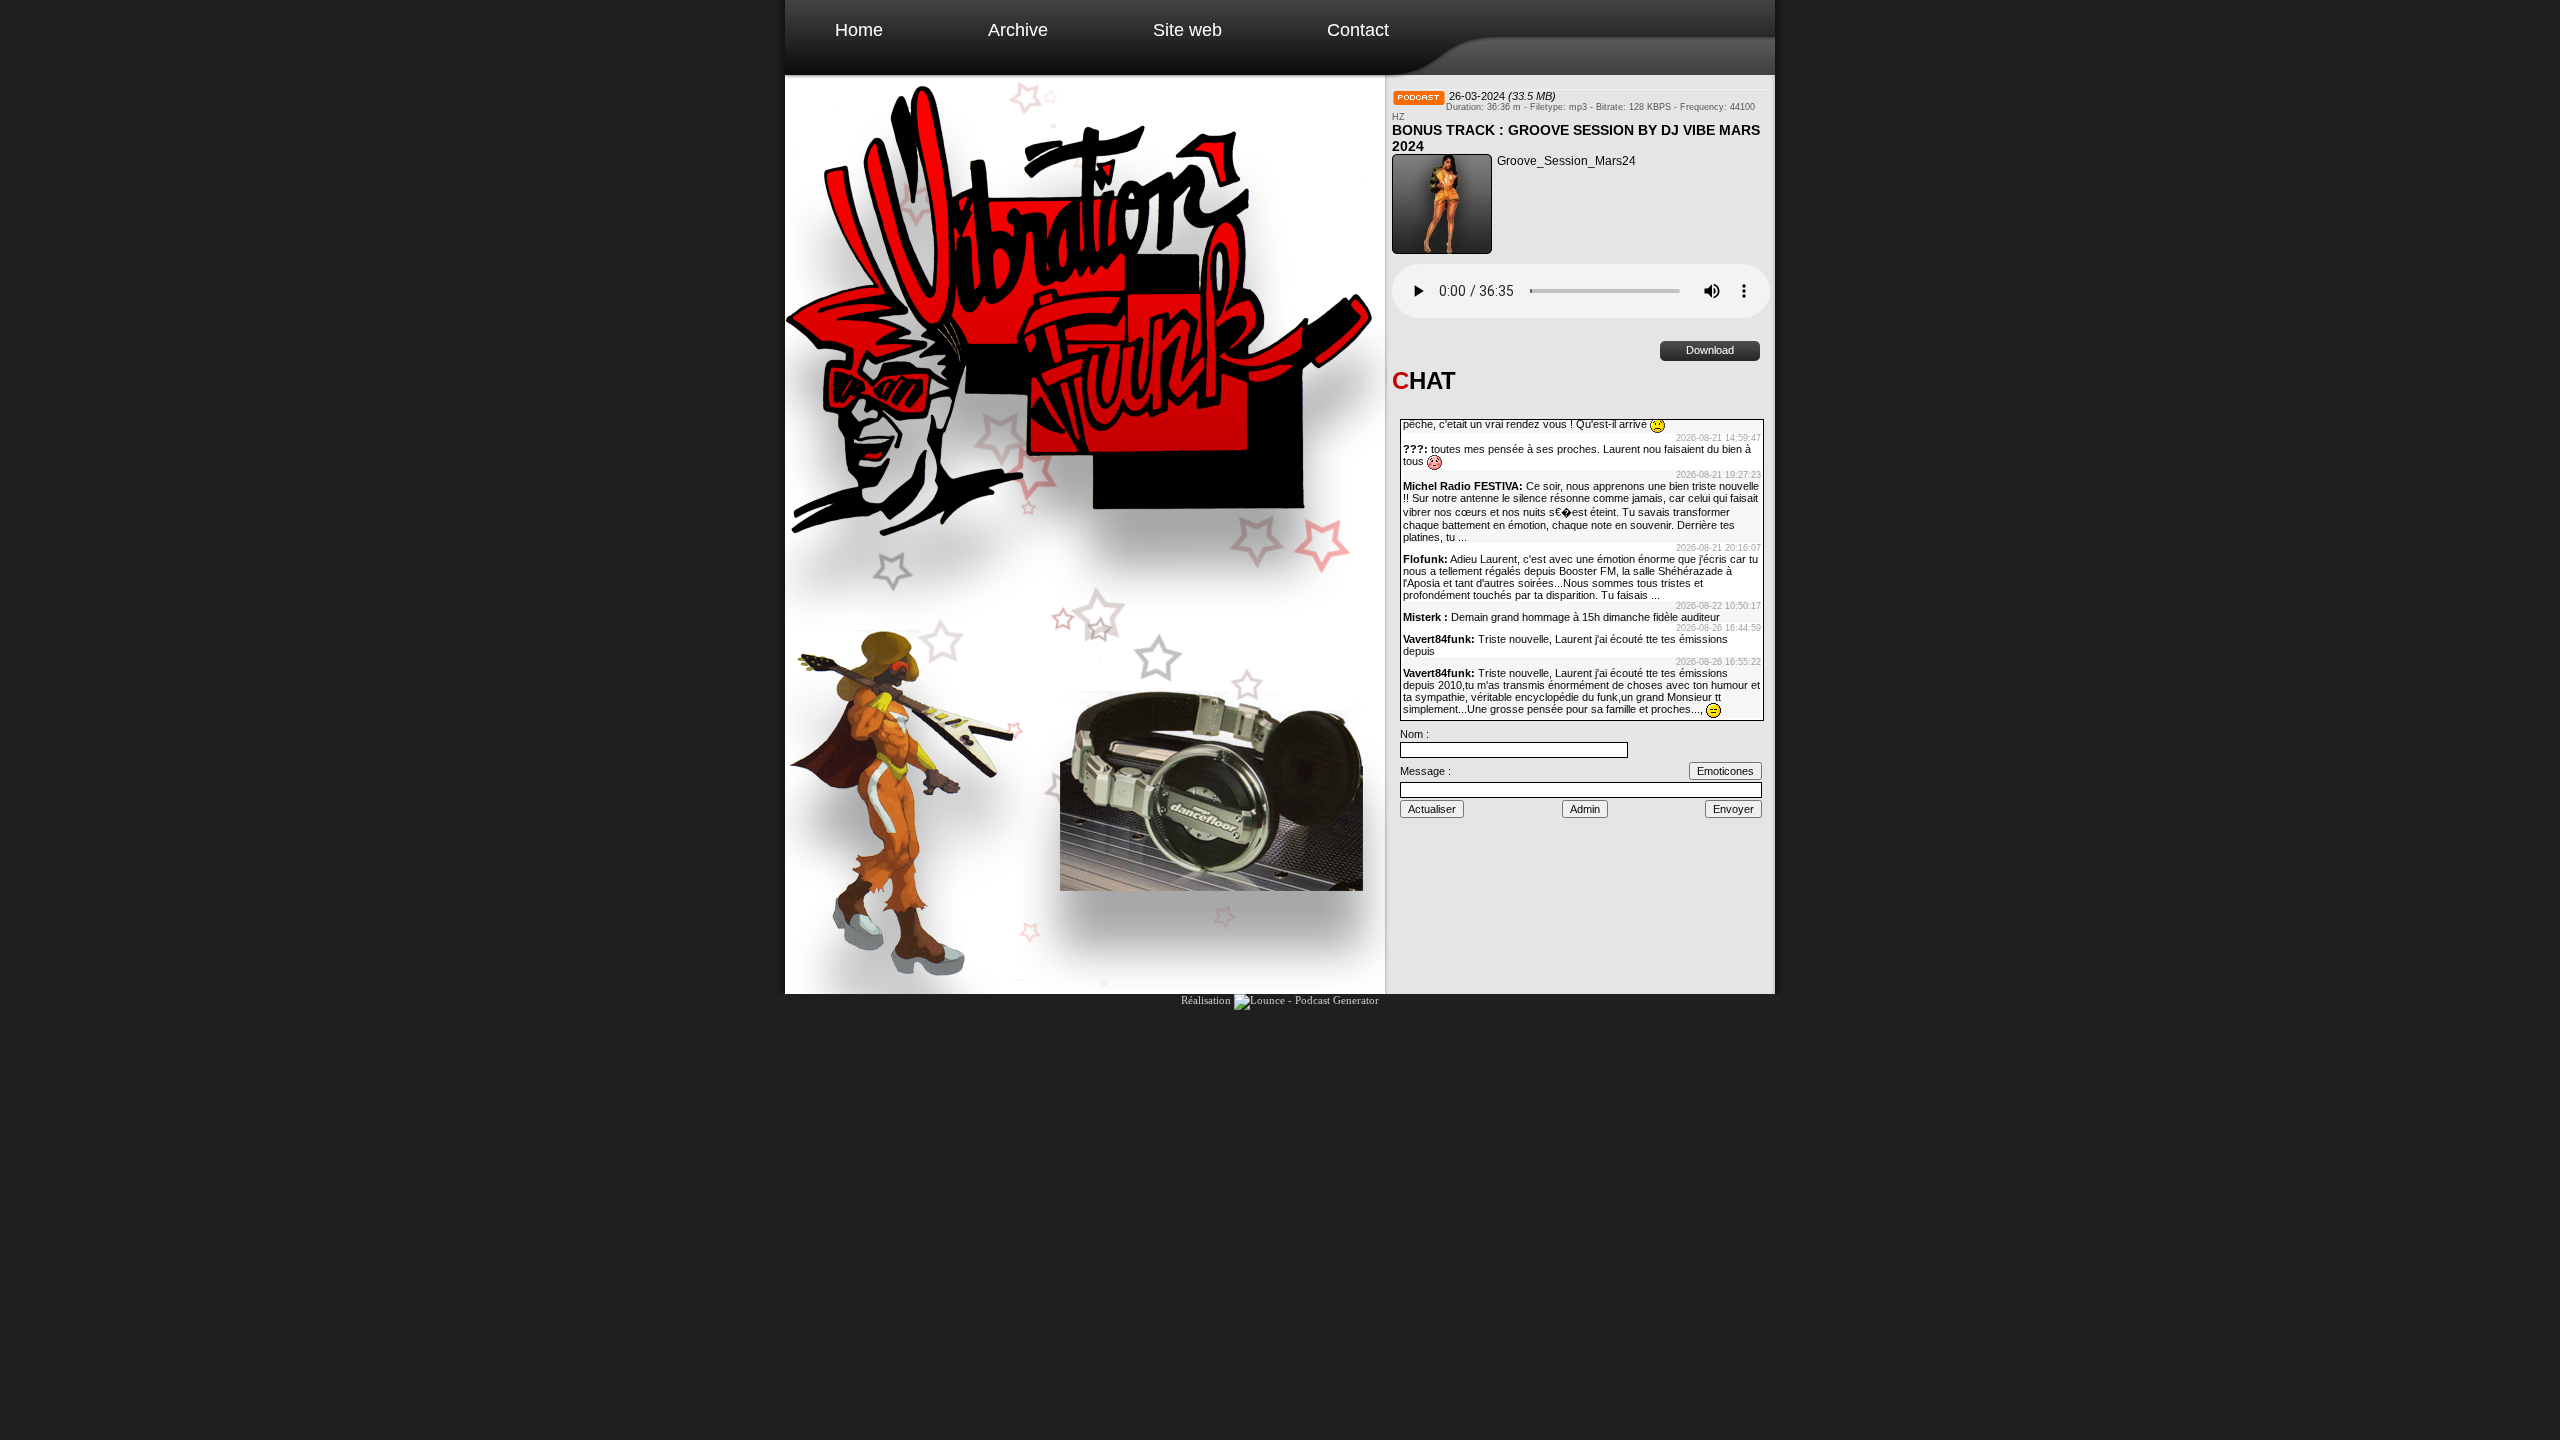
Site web (1187, 30)
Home (859, 30)
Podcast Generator (1337, 1000)
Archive (1018, 30)
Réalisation (1207, 1000)
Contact (1358, 30)
